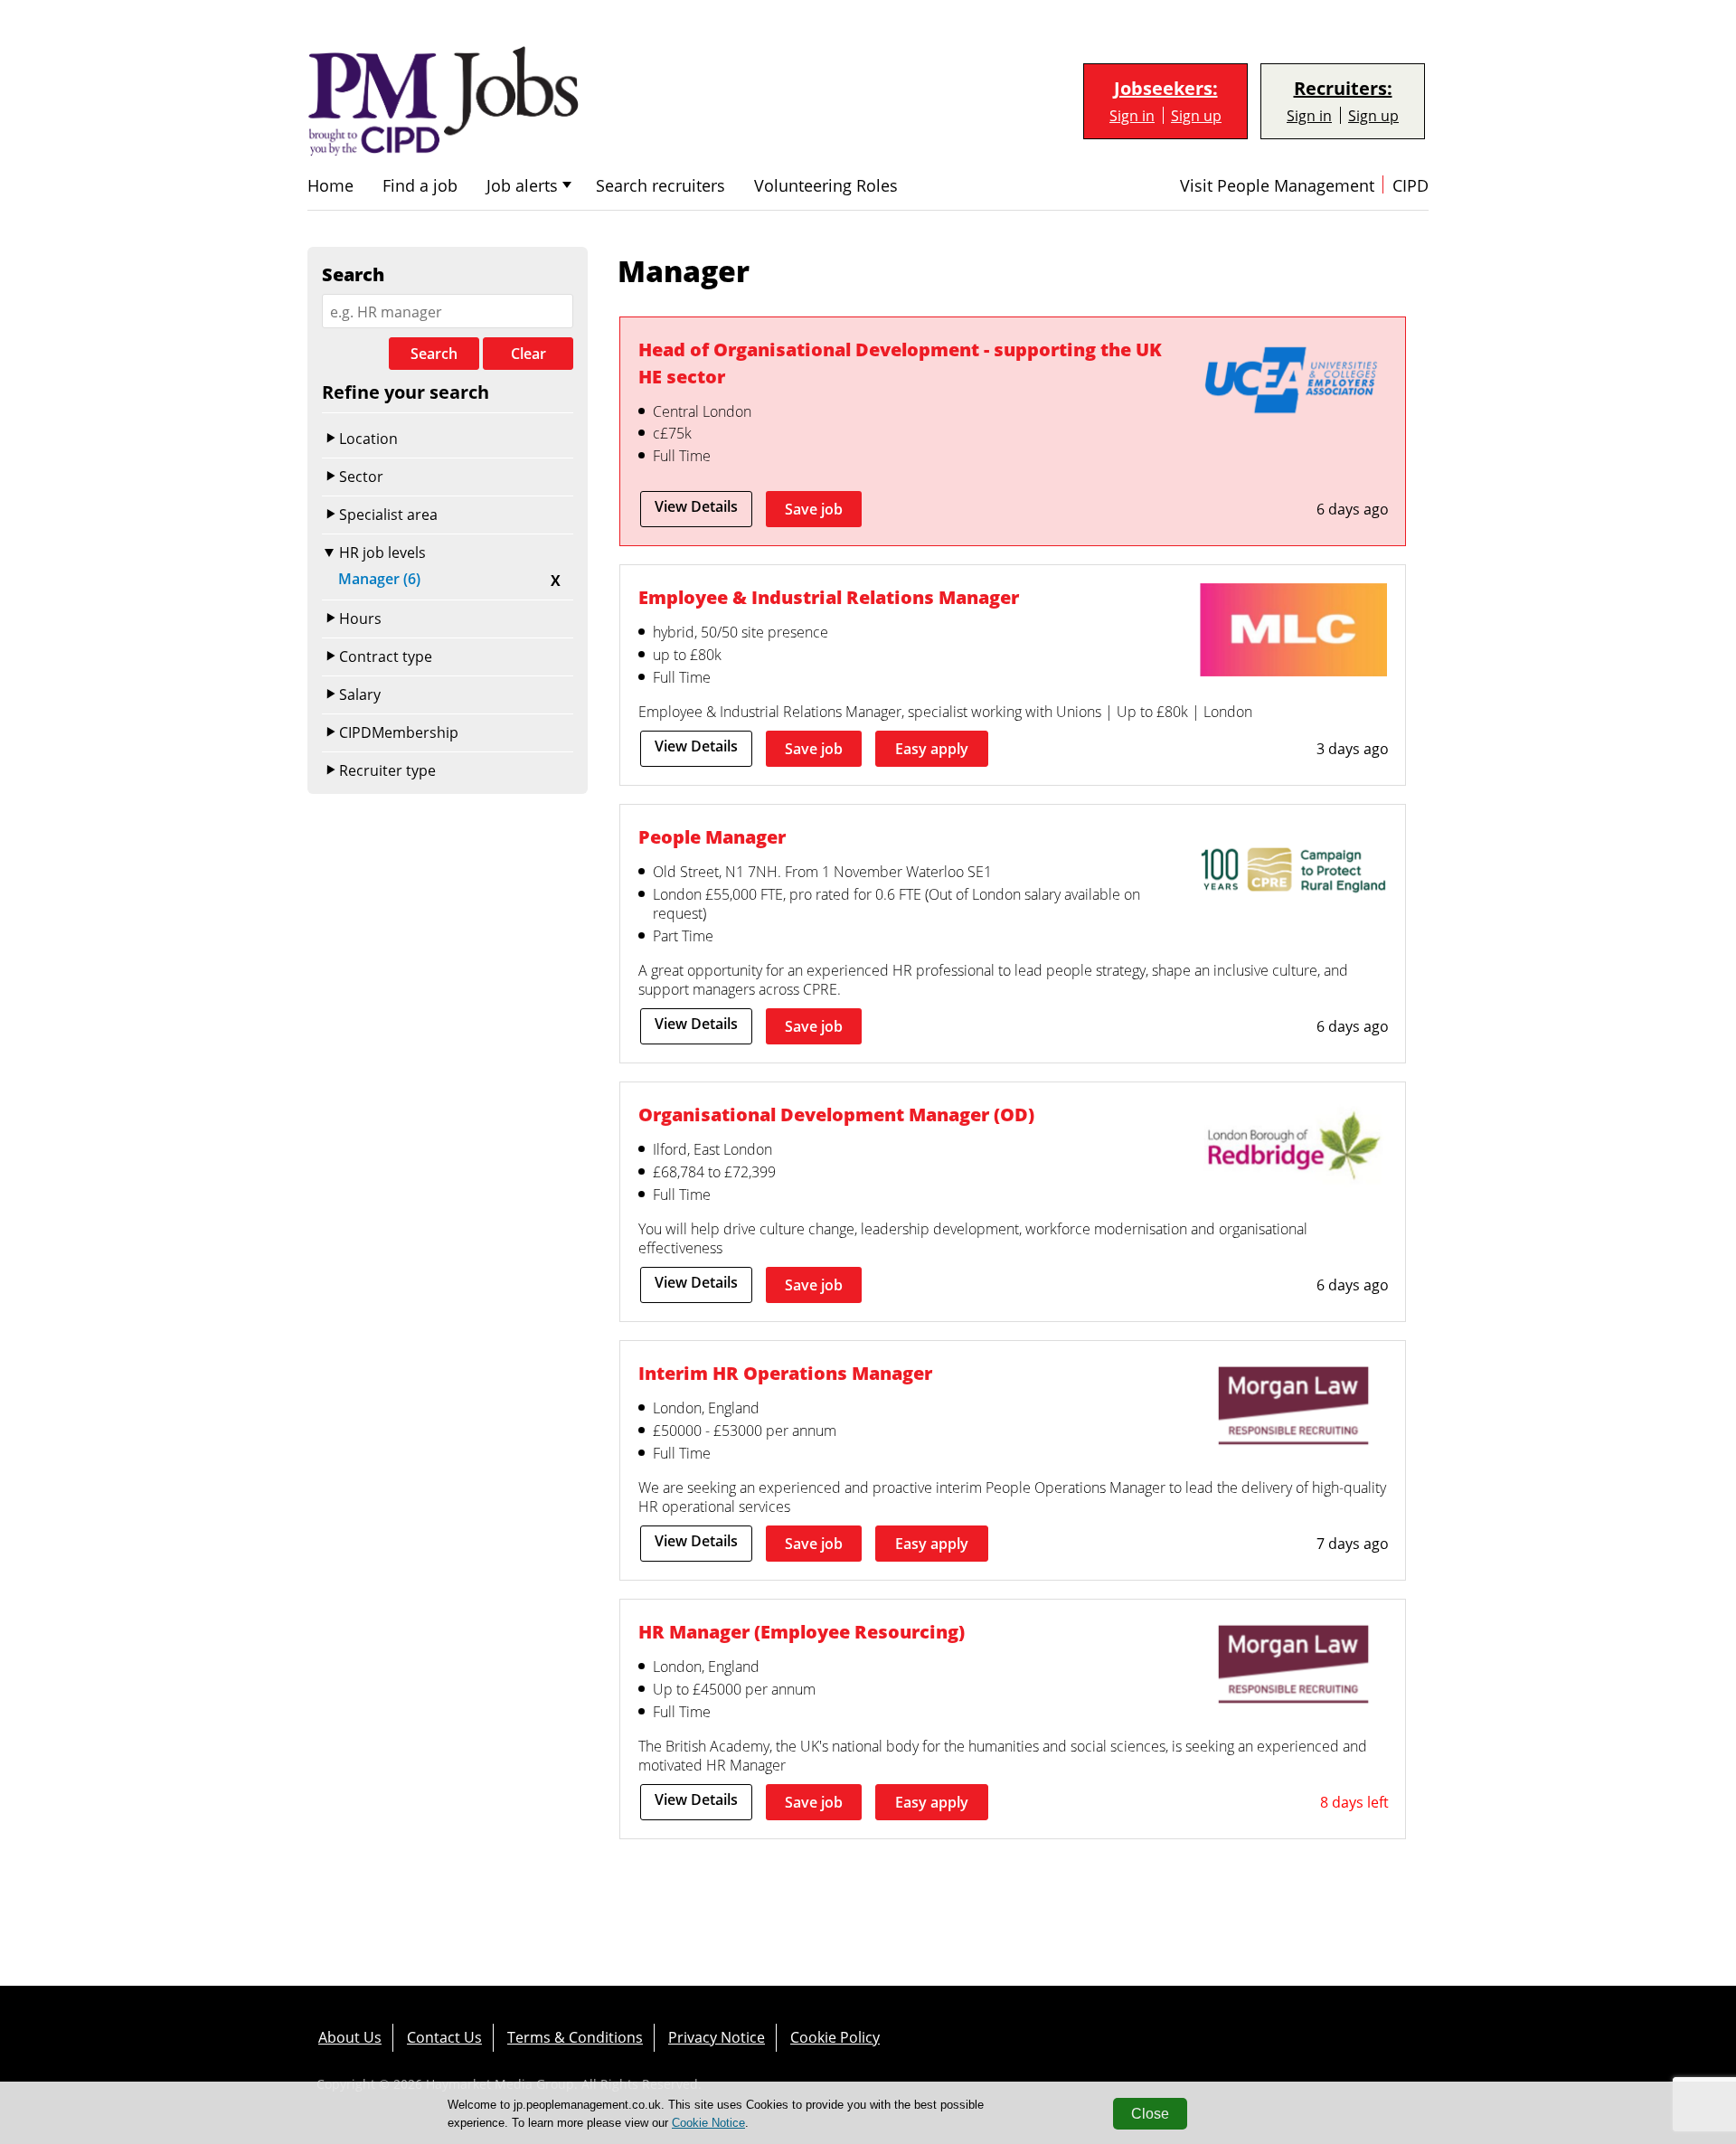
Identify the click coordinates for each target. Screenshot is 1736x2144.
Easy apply (932, 749)
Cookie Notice (708, 2123)
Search (434, 354)
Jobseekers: (1166, 89)
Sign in (1132, 115)
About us (350, 2037)
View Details (696, 506)
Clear (528, 354)
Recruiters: (1343, 89)
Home (330, 186)
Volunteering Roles (826, 186)
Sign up (1196, 115)
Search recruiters (660, 186)
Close (1150, 2114)
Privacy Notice (717, 2037)
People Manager (712, 836)
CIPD (1410, 186)
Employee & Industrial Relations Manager (829, 597)
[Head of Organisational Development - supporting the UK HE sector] (1293, 384)
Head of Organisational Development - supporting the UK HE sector (900, 363)
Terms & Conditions (575, 2037)
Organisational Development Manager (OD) (836, 1114)
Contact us (444, 2037)
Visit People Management (1277, 186)
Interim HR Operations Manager (785, 1373)
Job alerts (522, 186)
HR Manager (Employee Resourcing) (802, 1631)
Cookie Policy (835, 2037)
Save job (814, 509)
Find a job (420, 186)
